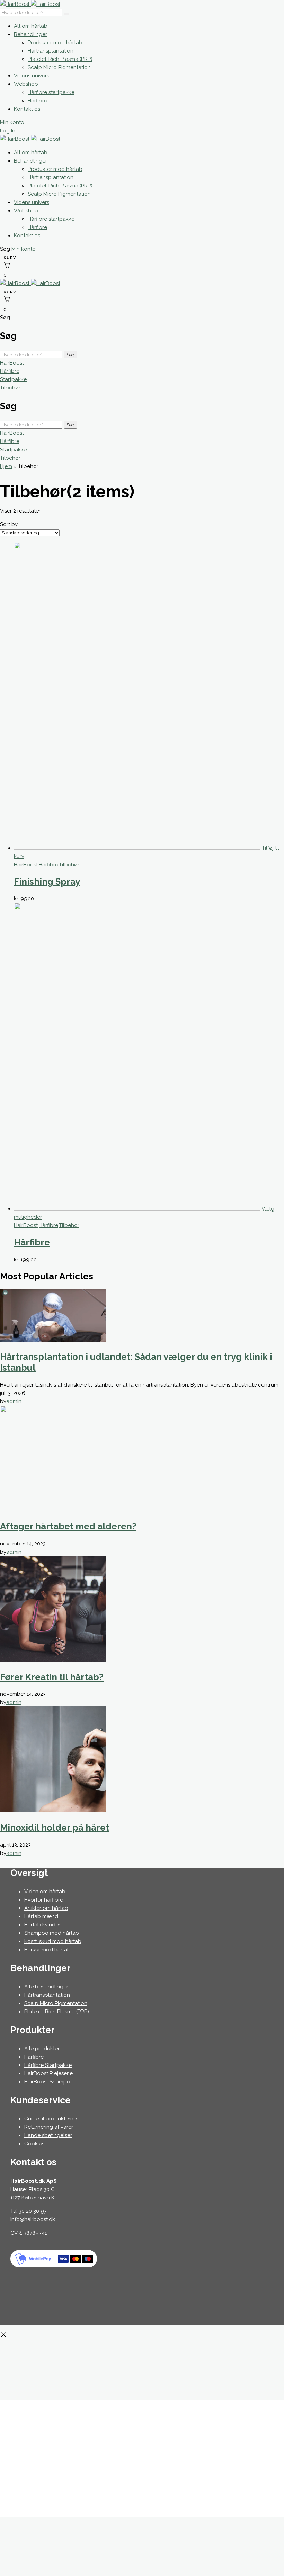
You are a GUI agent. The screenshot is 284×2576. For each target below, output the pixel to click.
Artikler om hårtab (46, 1908)
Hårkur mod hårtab (47, 1950)
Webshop (26, 84)
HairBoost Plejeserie (48, 2073)
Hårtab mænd (41, 1916)
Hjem (6, 466)
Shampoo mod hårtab (52, 1933)
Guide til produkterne (50, 2119)
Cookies (34, 2144)
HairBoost (12, 363)
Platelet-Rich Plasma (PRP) (60, 59)
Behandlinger (30, 34)
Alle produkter (42, 2049)
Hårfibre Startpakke (48, 2065)
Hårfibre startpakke (51, 92)
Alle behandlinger (46, 1987)
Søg (70, 355)
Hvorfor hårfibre (44, 1900)
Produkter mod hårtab (55, 43)
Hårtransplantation (51, 51)
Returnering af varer (49, 2127)
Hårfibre (37, 101)
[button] (6, 249)
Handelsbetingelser (48, 2135)
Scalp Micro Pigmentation (59, 67)
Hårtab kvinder (42, 1925)
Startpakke (13, 379)
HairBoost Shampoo (49, 2082)
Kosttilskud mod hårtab (53, 1941)
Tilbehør (10, 388)
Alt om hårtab (31, 26)
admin (14, 1401)
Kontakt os (27, 109)
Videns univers (32, 76)
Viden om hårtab (45, 1892)
